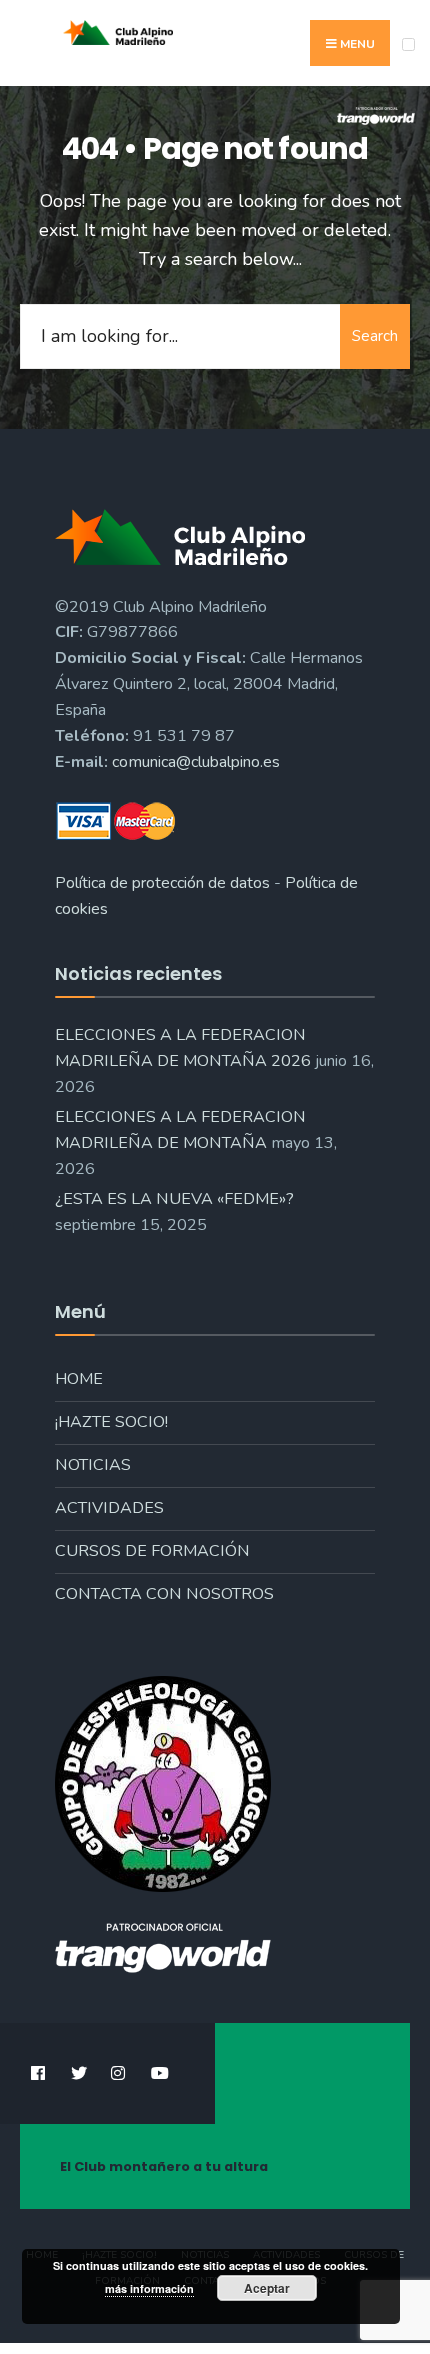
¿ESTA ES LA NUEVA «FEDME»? (174, 1199)
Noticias (93, 1465)
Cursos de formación (152, 1551)
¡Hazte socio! (111, 1422)
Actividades (109, 1508)
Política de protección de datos (162, 883)
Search (375, 336)
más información (149, 2288)
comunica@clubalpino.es (196, 762)
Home (79, 1379)
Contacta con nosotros (164, 1594)
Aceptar (267, 2288)
